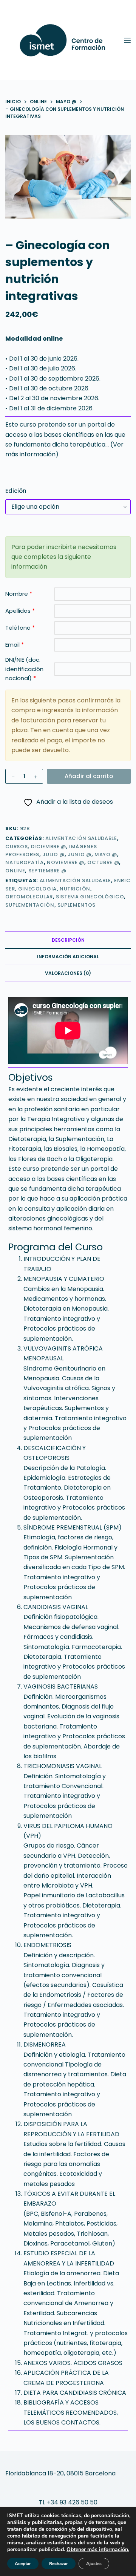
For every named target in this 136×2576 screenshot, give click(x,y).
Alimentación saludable (81, 838)
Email (15, 645)
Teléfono (20, 628)
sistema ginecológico (90, 897)
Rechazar (59, 2564)
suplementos (76, 905)
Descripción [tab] (68, 940)
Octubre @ (103, 862)
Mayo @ (106, 854)
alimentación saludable (75, 880)
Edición (16, 491)
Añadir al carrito (89, 776)
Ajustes (94, 2564)
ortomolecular (29, 897)
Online (15, 871)
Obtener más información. (98, 2549)
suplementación (30, 905)
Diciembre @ (49, 847)
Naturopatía (24, 862)
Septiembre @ (47, 871)
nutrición (75, 889)
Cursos (16, 847)
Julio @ (53, 854)
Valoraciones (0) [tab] (68, 973)
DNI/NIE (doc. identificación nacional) (24, 669)
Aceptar (23, 2564)
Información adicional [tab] (68, 957)
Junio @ (80, 854)
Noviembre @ (66, 862)
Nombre (19, 594)
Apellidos (20, 611)
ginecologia (37, 889)
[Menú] (127, 40)
